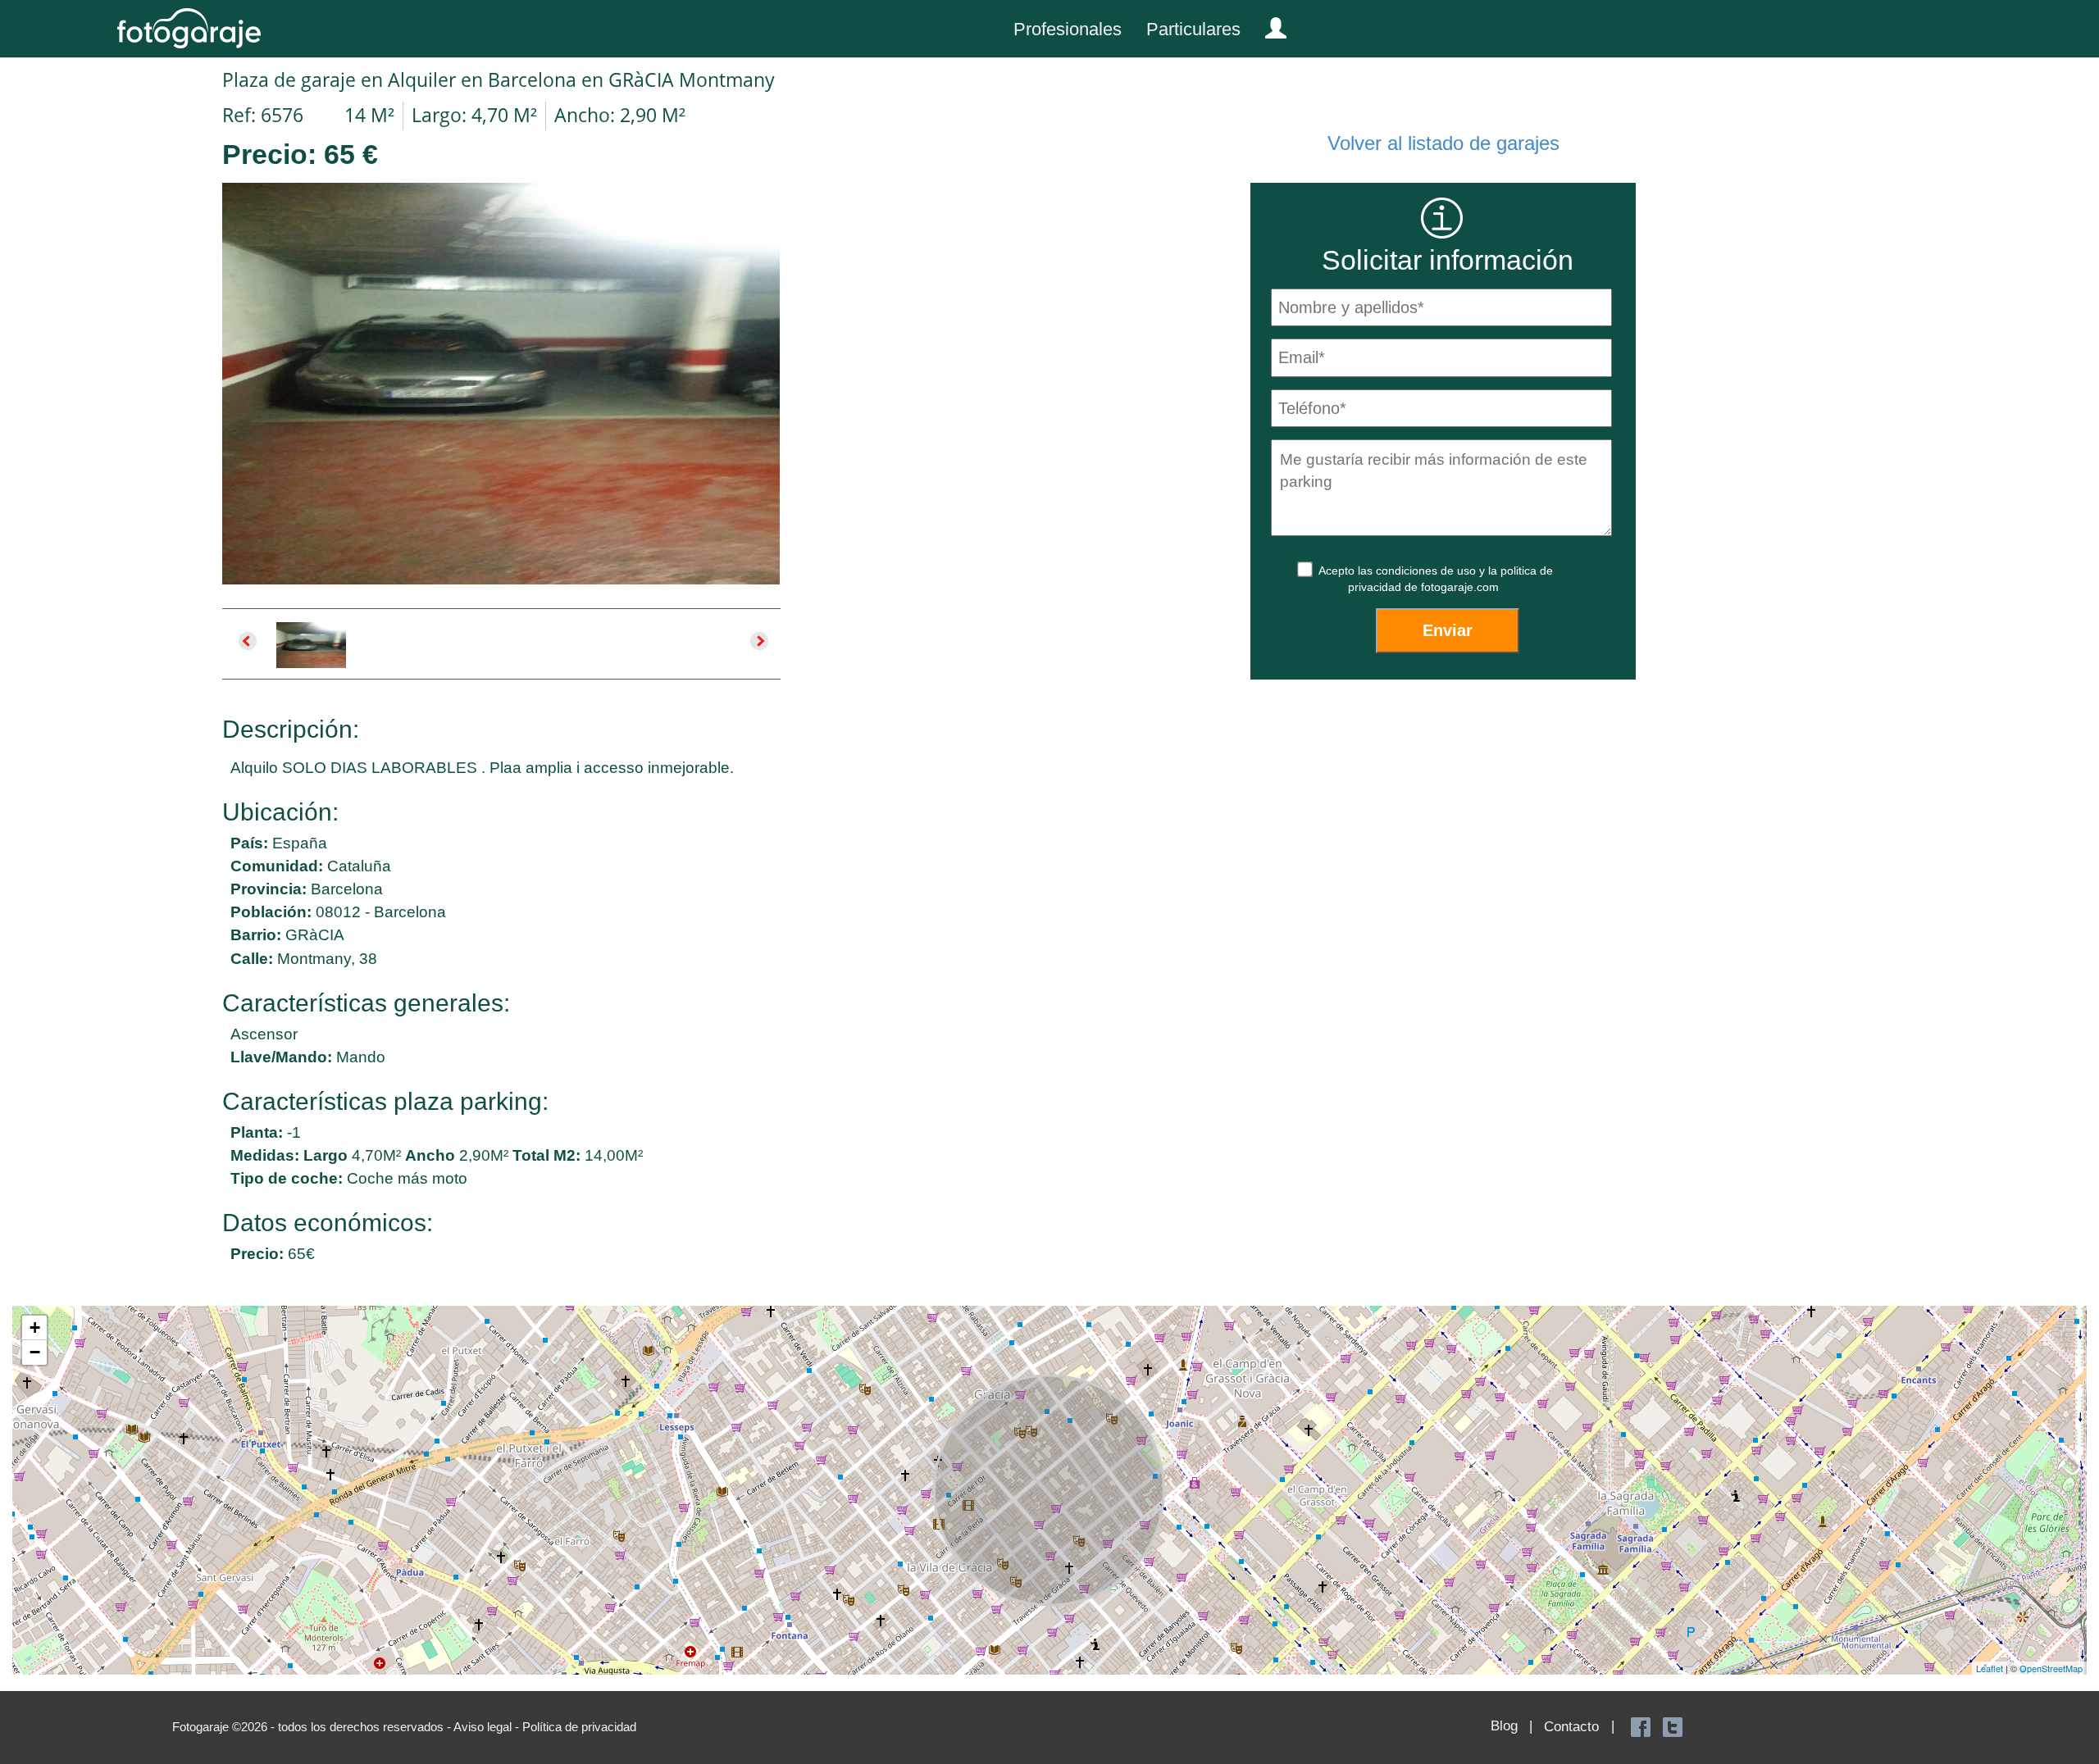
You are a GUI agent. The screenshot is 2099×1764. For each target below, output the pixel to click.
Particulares (1193, 29)
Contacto (1571, 1727)
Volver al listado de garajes (1443, 143)
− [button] (35, 1352)
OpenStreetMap (2051, 1668)
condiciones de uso (1427, 571)
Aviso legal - (488, 1727)
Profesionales (1068, 29)
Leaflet (1990, 1668)
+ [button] (35, 1328)
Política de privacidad (579, 1727)
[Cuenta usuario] (1269, 25)
